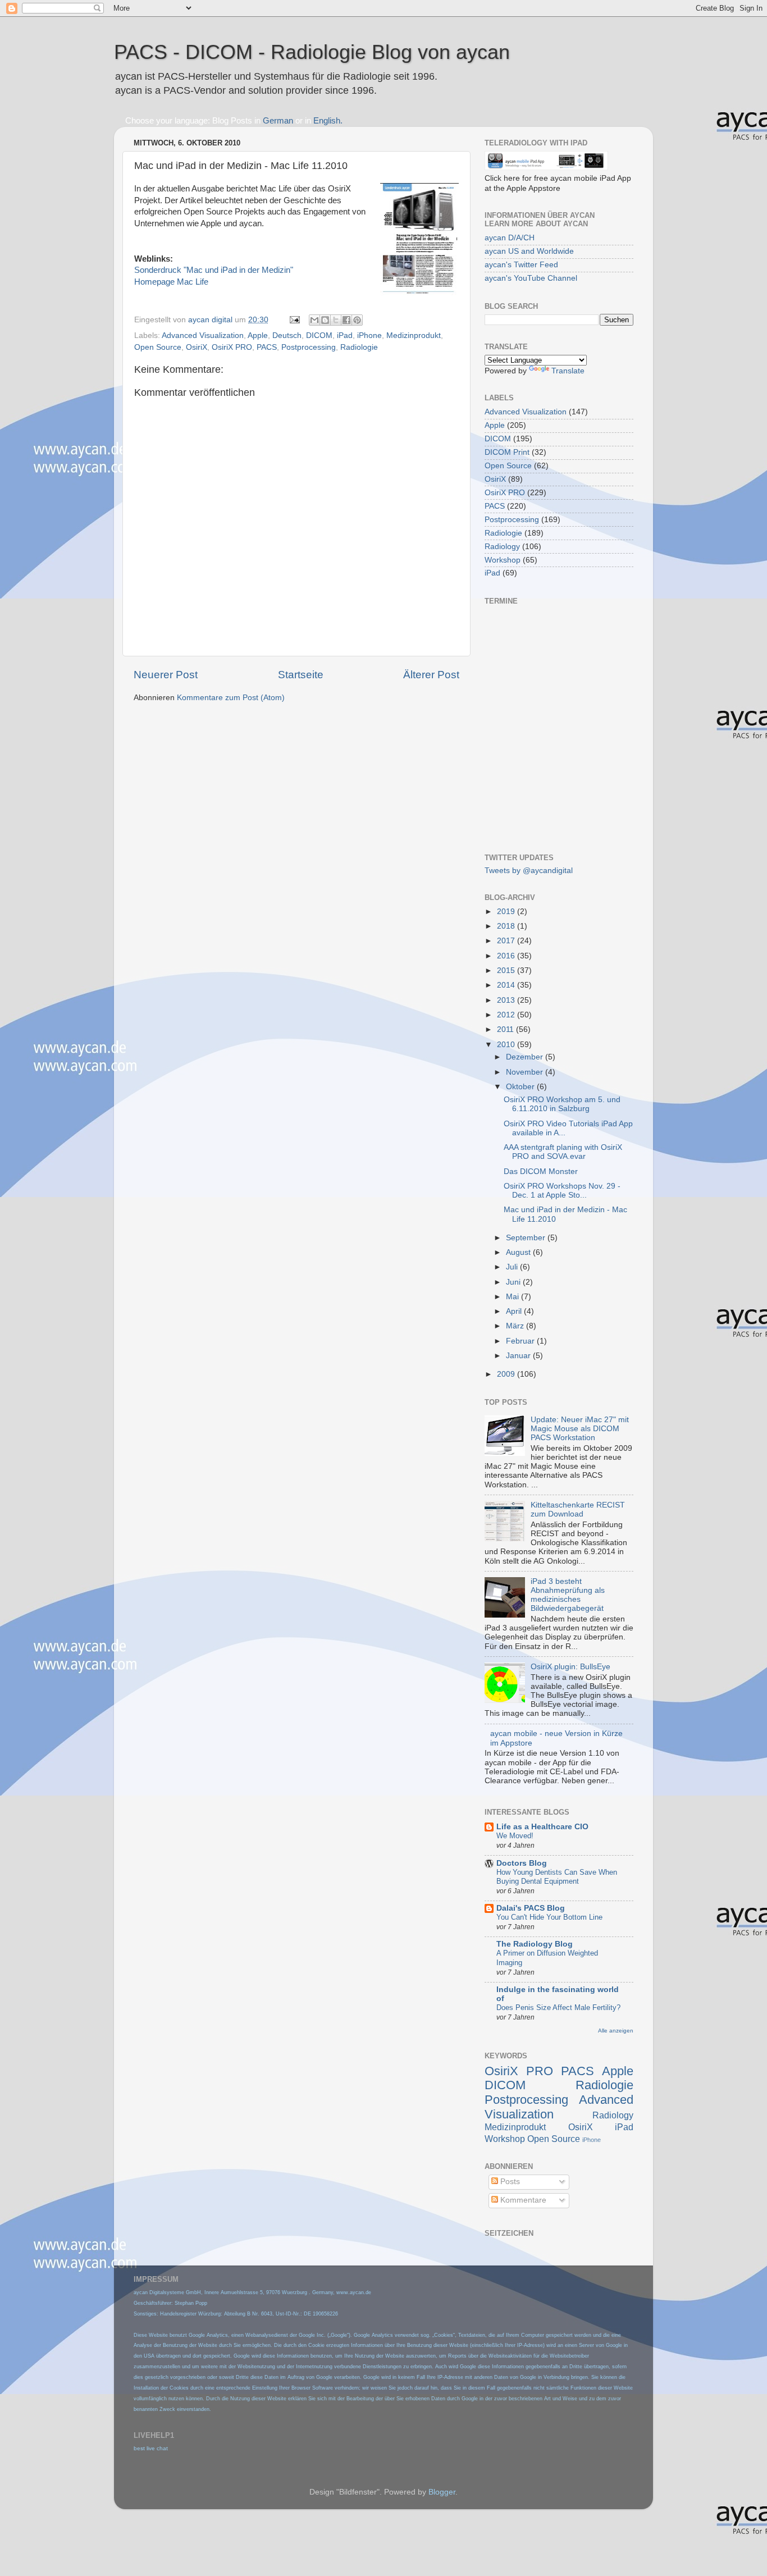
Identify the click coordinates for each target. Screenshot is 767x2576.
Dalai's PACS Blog (531, 1908)
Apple (258, 335)
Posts (509, 2182)
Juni (514, 1282)
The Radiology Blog (535, 1944)
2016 (507, 956)
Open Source (158, 347)
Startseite (301, 675)
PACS (267, 347)
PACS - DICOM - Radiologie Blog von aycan (312, 52)
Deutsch (287, 335)
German (278, 121)
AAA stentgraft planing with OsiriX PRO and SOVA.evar (563, 1152)
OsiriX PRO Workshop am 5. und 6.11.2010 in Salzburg (562, 1104)
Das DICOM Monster (541, 1171)
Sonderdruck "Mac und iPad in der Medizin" (214, 270)
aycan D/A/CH (510, 238)
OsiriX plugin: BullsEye (570, 1667)
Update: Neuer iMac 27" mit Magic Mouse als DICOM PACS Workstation (580, 1429)
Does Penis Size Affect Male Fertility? (558, 2008)
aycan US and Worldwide (529, 251)
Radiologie (359, 347)
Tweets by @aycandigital (529, 871)
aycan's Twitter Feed (521, 265)
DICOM (319, 335)
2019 (507, 912)
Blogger (442, 2492)
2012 (507, 1015)
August (519, 1252)
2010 (507, 1045)
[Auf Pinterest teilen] (357, 320)
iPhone (369, 335)
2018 (507, 926)
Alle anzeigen (616, 2031)
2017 (507, 941)
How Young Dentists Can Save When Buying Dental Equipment (557, 1877)
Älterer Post (431, 675)
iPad (345, 335)
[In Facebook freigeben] (346, 320)
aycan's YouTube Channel (531, 278)
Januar (519, 1356)
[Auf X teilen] (336, 320)
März (516, 1326)
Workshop (503, 560)
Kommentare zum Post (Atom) (231, 698)
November (526, 1072)
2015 (507, 970)
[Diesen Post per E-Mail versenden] (314, 320)
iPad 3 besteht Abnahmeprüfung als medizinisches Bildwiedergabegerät (568, 1595)
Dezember (526, 1057)
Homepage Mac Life (171, 282)
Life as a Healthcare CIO (542, 1827)
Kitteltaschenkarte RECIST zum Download (578, 1509)
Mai (513, 1297)
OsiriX (197, 347)
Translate (568, 371)
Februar (521, 1341)
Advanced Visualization (203, 335)
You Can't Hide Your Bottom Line (549, 1917)
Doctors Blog (522, 1863)
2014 (507, 985)
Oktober (521, 1087)
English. (328, 121)
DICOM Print (507, 452)
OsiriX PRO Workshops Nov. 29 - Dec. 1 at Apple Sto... (562, 1191)
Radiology (502, 547)
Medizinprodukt (414, 335)
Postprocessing (309, 347)
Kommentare (522, 2200)
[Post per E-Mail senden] (294, 320)
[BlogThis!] (325, 320)
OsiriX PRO (232, 347)
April (515, 1311)
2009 (507, 1374)
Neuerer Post (166, 675)
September (527, 1238)
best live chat (151, 2448)
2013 (507, 1000)
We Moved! (515, 1836)
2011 (506, 1029)
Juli (513, 1267)
